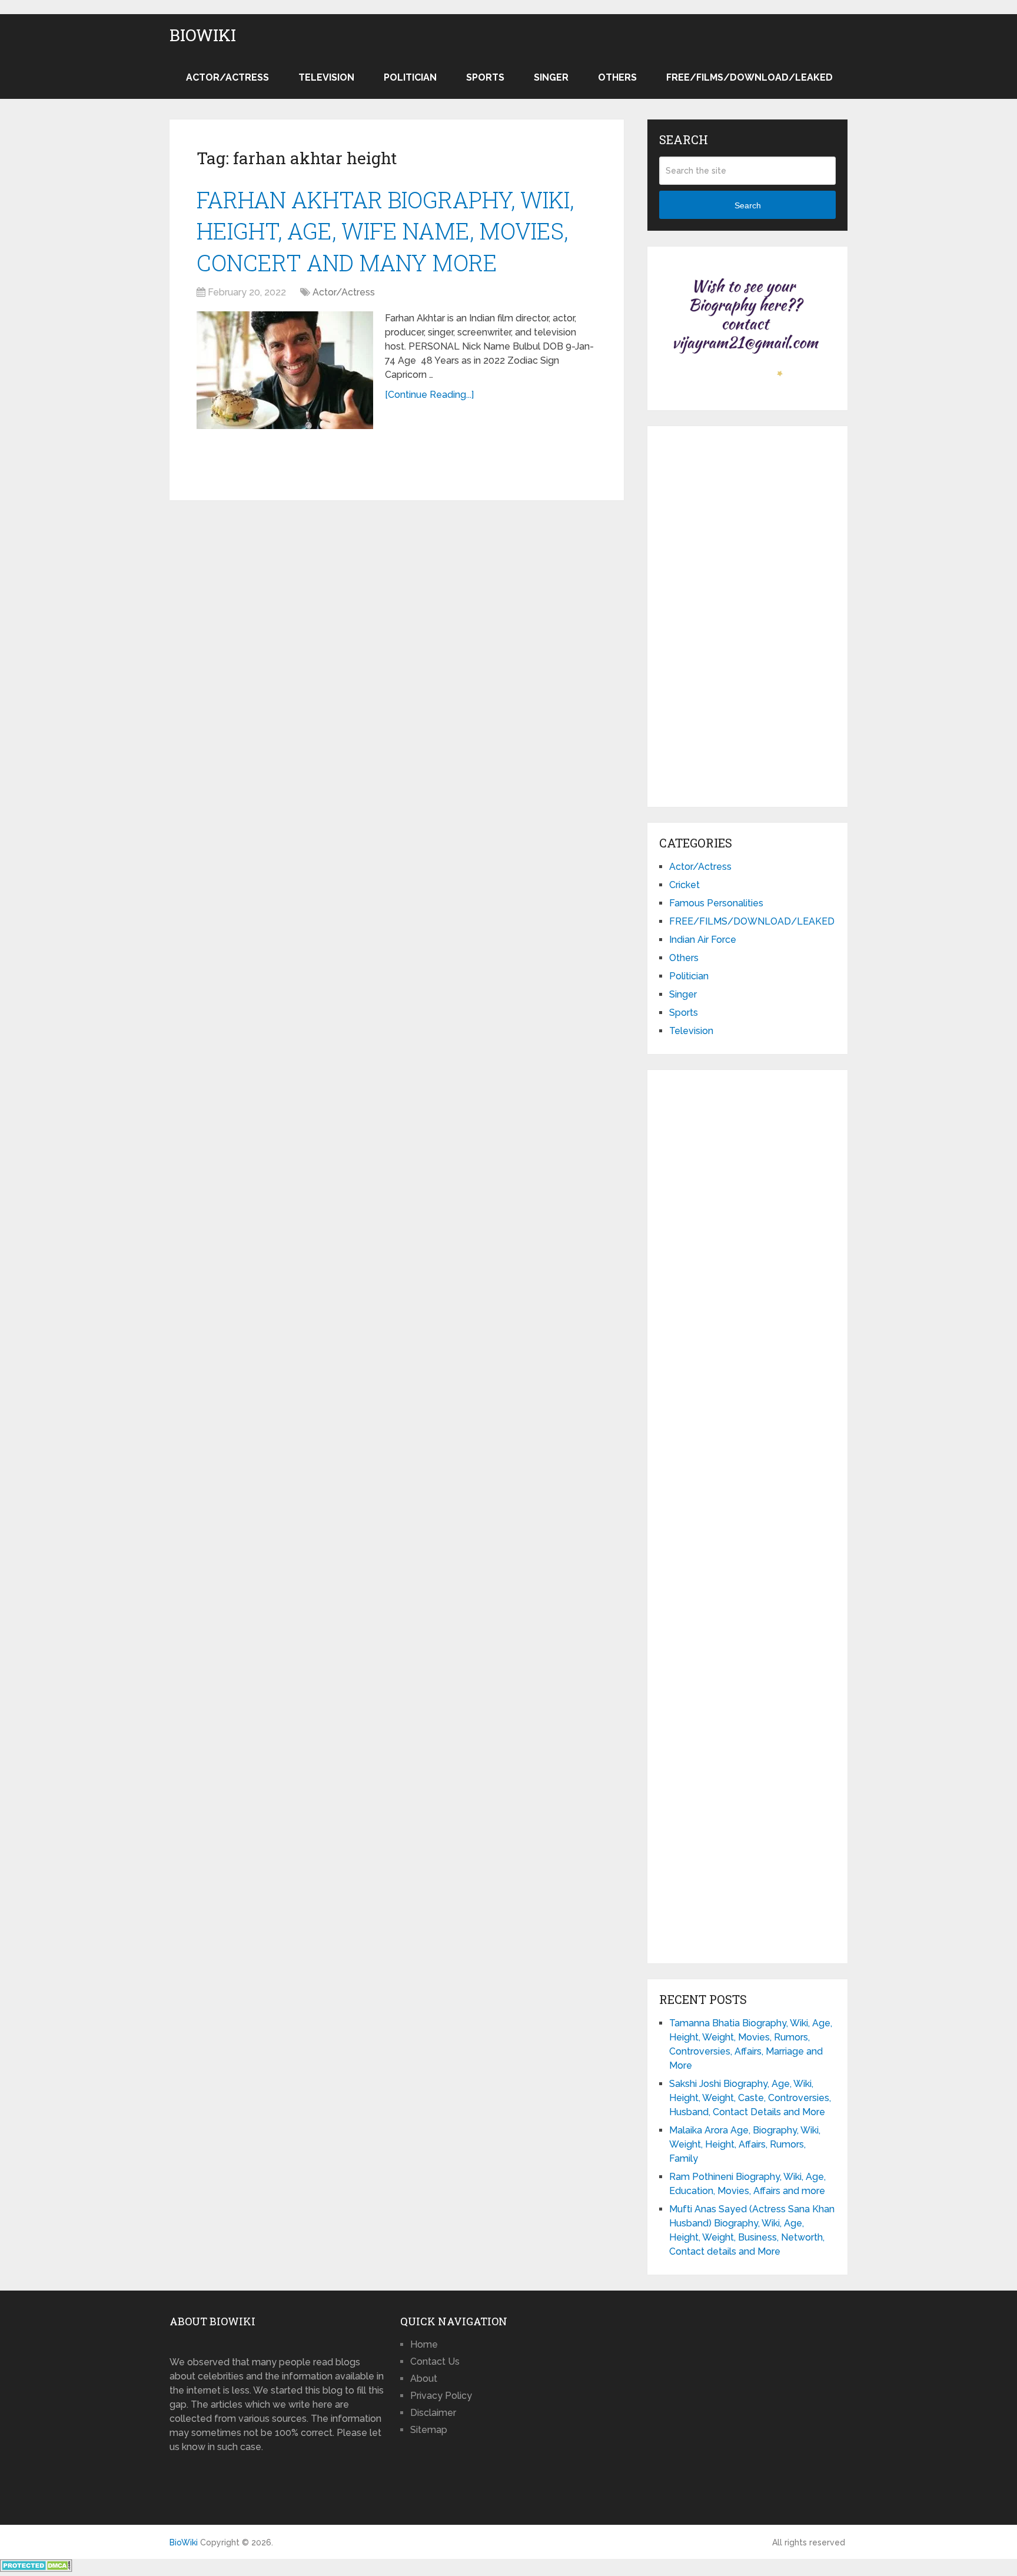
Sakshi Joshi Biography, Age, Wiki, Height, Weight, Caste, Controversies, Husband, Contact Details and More (750, 2098)
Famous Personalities (716, 903)
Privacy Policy (441, 2396)
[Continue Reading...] (429, 395)
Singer (551, 77)
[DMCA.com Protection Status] (36, 2569)
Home (424, 2344)
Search (748, 205)
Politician (410, 77)
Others (617, 77)
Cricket (684, 885)
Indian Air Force (703, 940)
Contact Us (435, 2361)
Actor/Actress (227, 77)
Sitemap (429, 2430)
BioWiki (203, 35)
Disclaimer (433, 2413)
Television (326, 77)
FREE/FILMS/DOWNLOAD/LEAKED (750, 77)
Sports (485, 77)
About (424, 2379)
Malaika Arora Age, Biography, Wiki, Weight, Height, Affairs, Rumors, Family (745, 2144)
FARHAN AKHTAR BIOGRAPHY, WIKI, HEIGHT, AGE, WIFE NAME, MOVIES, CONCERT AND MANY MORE (385, 231)
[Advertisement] (747, 614)
